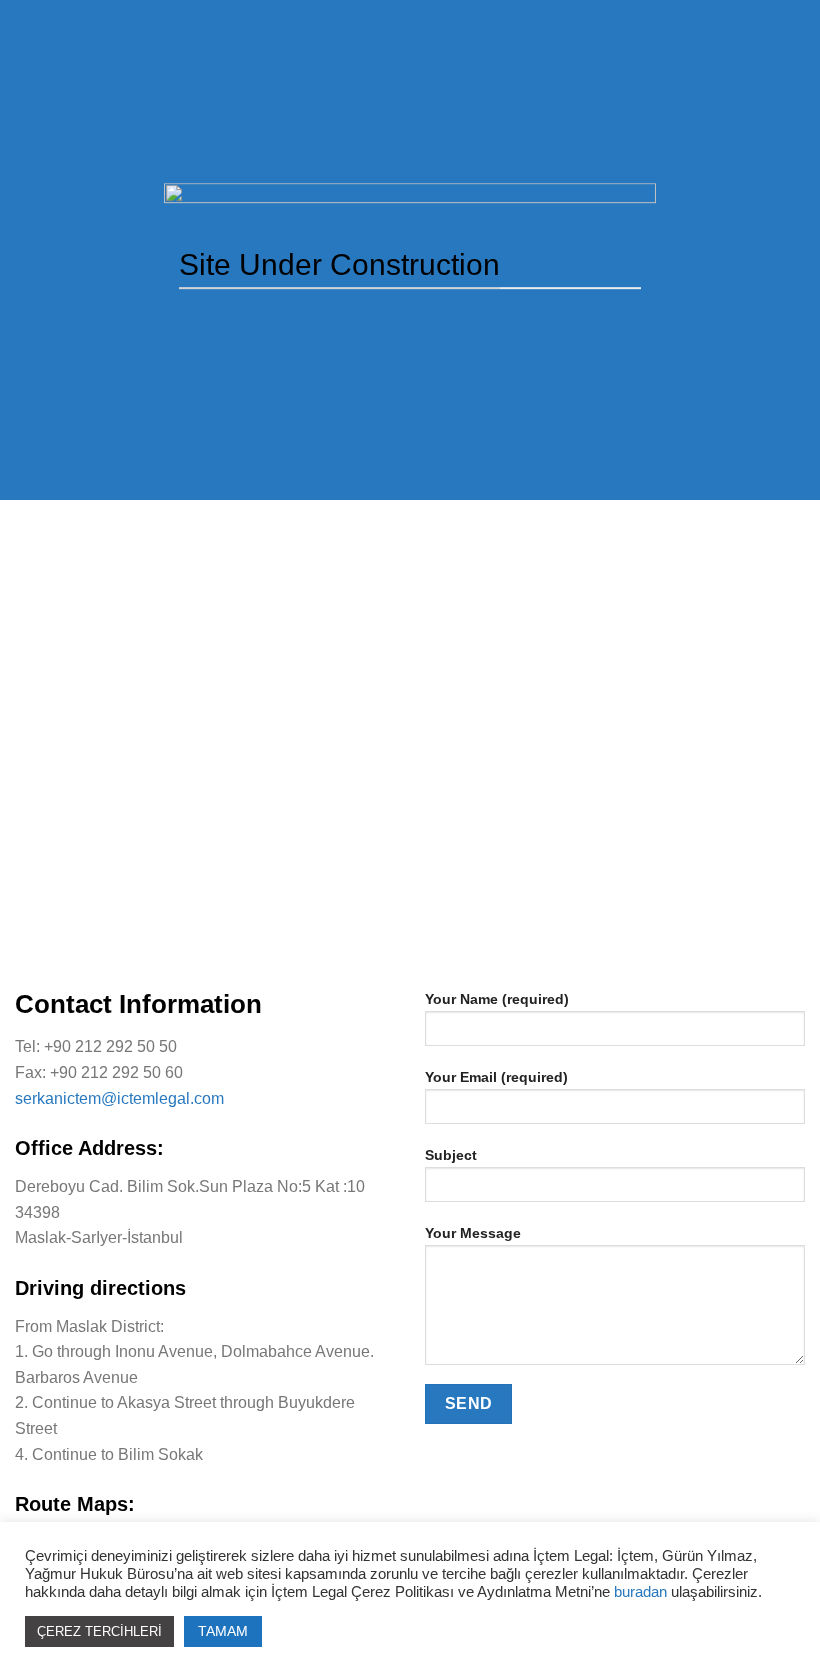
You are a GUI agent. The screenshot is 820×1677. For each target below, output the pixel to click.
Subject (451, 1155)
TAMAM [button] (223, 1631)
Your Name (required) (497, 999)
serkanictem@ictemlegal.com (119, 1098)
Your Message (473, 1233)
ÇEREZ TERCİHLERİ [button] (99, 1631)
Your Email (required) (496, 1077)
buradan (642, 1592)
